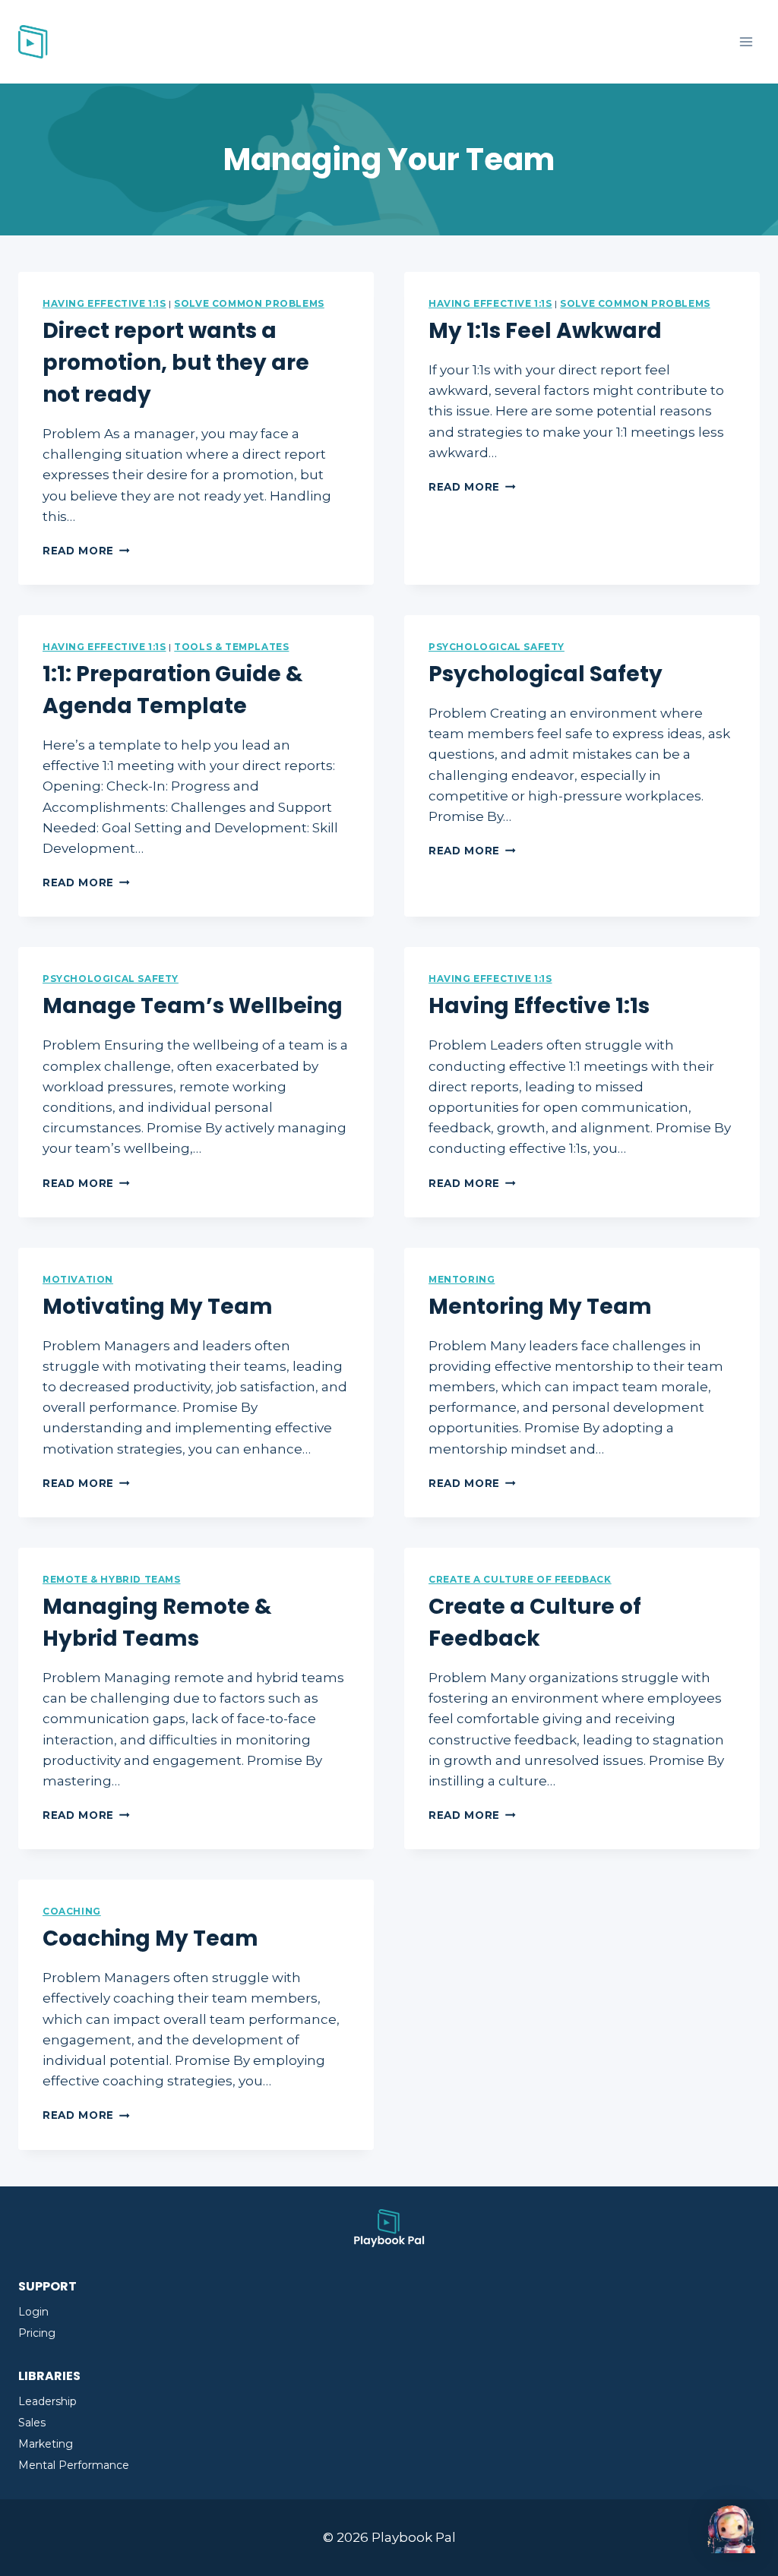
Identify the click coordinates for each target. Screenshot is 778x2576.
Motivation (78, 1279)
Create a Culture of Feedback (520, 1579)
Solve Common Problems (249, 303)
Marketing (46, 2444)
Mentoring (462, 1279)
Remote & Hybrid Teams (112, 1579)
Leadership (47, 2401)
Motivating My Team (158, 1307)
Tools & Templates (231, 647)
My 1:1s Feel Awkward (545, 331)
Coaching (72, 1911)
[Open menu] (746, 41)
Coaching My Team (150, 1938)
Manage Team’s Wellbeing (193, 1006)
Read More (86, 551)
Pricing (37, 2333)
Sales (32, 2423)
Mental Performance (74, 2465)
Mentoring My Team (540, 1307)
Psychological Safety (497, 647)
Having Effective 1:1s (104, 303)
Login (33, 2312)
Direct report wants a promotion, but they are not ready (176, 363)
